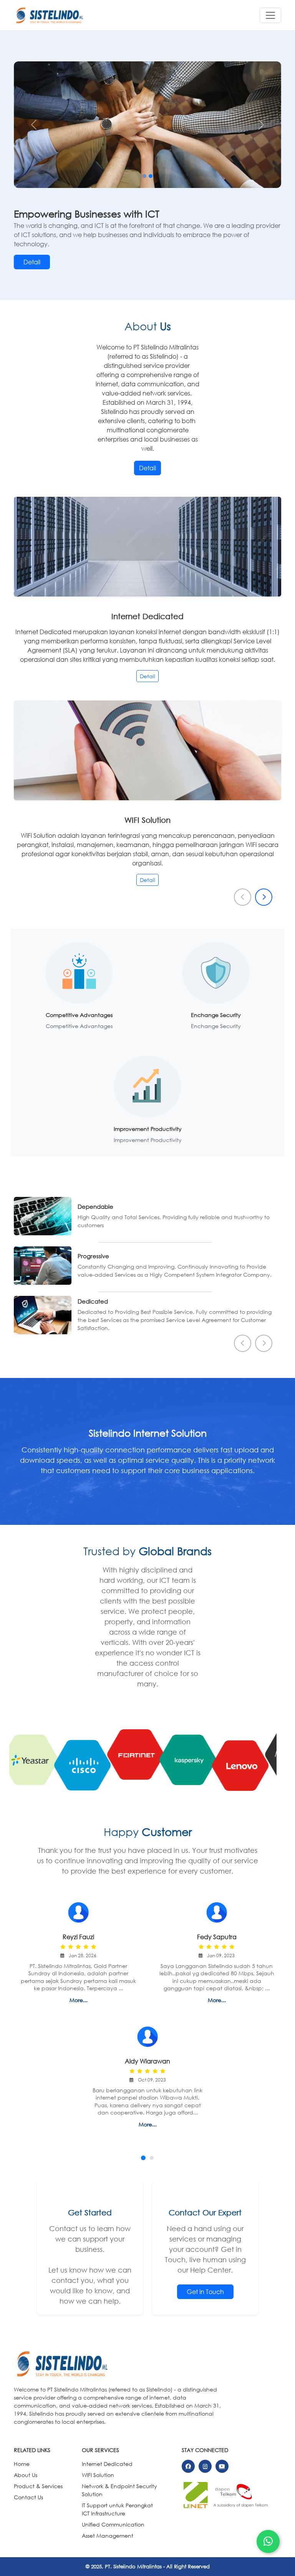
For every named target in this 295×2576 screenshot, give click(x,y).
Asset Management (108, 2536)
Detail (32, 262)
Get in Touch (205, 2292)
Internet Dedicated (107, 2464)
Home (22, 2464)
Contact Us (28, 2497)
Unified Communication (113, 2524)
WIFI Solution (98, 2475)
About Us (26, 2475)
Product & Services (38, 2486)
